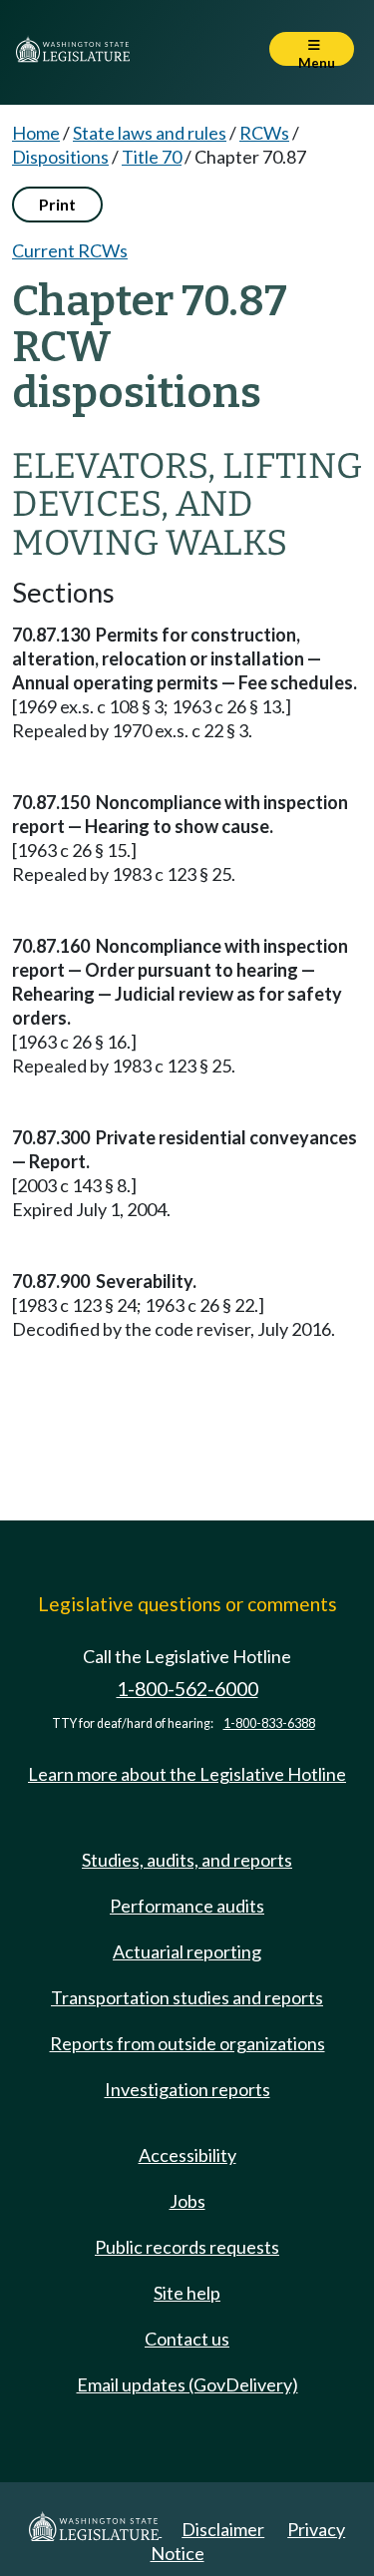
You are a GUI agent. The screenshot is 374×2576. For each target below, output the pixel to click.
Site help (187, 2293)
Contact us (187, 2339)
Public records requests (187, 2247)
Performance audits (187, 1906)
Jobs (187, 2201)
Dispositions (60, 157)
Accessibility (187, 2155)
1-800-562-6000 (187, 1689)
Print (57, 204)
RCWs (264, 133)
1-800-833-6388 (269, 1723)
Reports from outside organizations (187, 2043)
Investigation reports (187, 2089)
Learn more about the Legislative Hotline (187, 1774)
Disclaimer (223, 2529)
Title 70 (152, 157)
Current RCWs (70, 250)
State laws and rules (150, 133)
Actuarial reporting (187, 1951)
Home (36, 133)
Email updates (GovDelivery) (187, 2384)
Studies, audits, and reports (187, 1860)
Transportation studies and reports (187, 1997)
